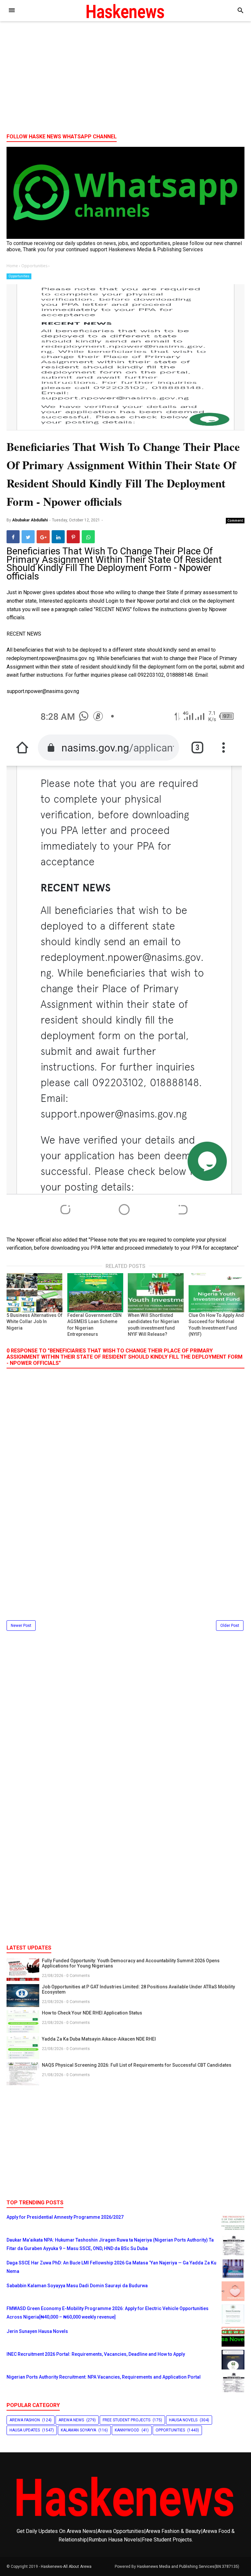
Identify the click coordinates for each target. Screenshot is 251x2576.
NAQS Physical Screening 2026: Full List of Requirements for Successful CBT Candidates (137, 2065)
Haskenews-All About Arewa (66, 2567)
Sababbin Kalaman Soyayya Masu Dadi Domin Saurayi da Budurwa (77, 2286)
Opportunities (19, 276)
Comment (235, 520)
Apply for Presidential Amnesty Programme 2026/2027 (65, 2217)
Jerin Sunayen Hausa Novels (37, 2331)
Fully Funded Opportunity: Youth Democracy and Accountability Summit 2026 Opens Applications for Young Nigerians (131, 1963)
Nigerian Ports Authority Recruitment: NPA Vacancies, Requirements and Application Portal (104, 2377)
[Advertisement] (125, 78)
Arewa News (71, 2420)
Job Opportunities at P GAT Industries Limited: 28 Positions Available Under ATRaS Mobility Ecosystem (138, 1989)
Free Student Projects (126, 2420)
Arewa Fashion (25, 2420)
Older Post (230, 1626)
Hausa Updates (25, 2430)
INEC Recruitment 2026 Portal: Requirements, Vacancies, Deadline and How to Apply (96, 2354)
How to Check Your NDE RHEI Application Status (92, 2013)
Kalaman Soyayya (78, 2430)
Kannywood (127, 2430)
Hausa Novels (183, 2420)
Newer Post (21, 1626)
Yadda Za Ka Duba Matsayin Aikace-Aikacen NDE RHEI (99, 2039)
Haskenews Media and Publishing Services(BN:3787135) (188, 2567)
